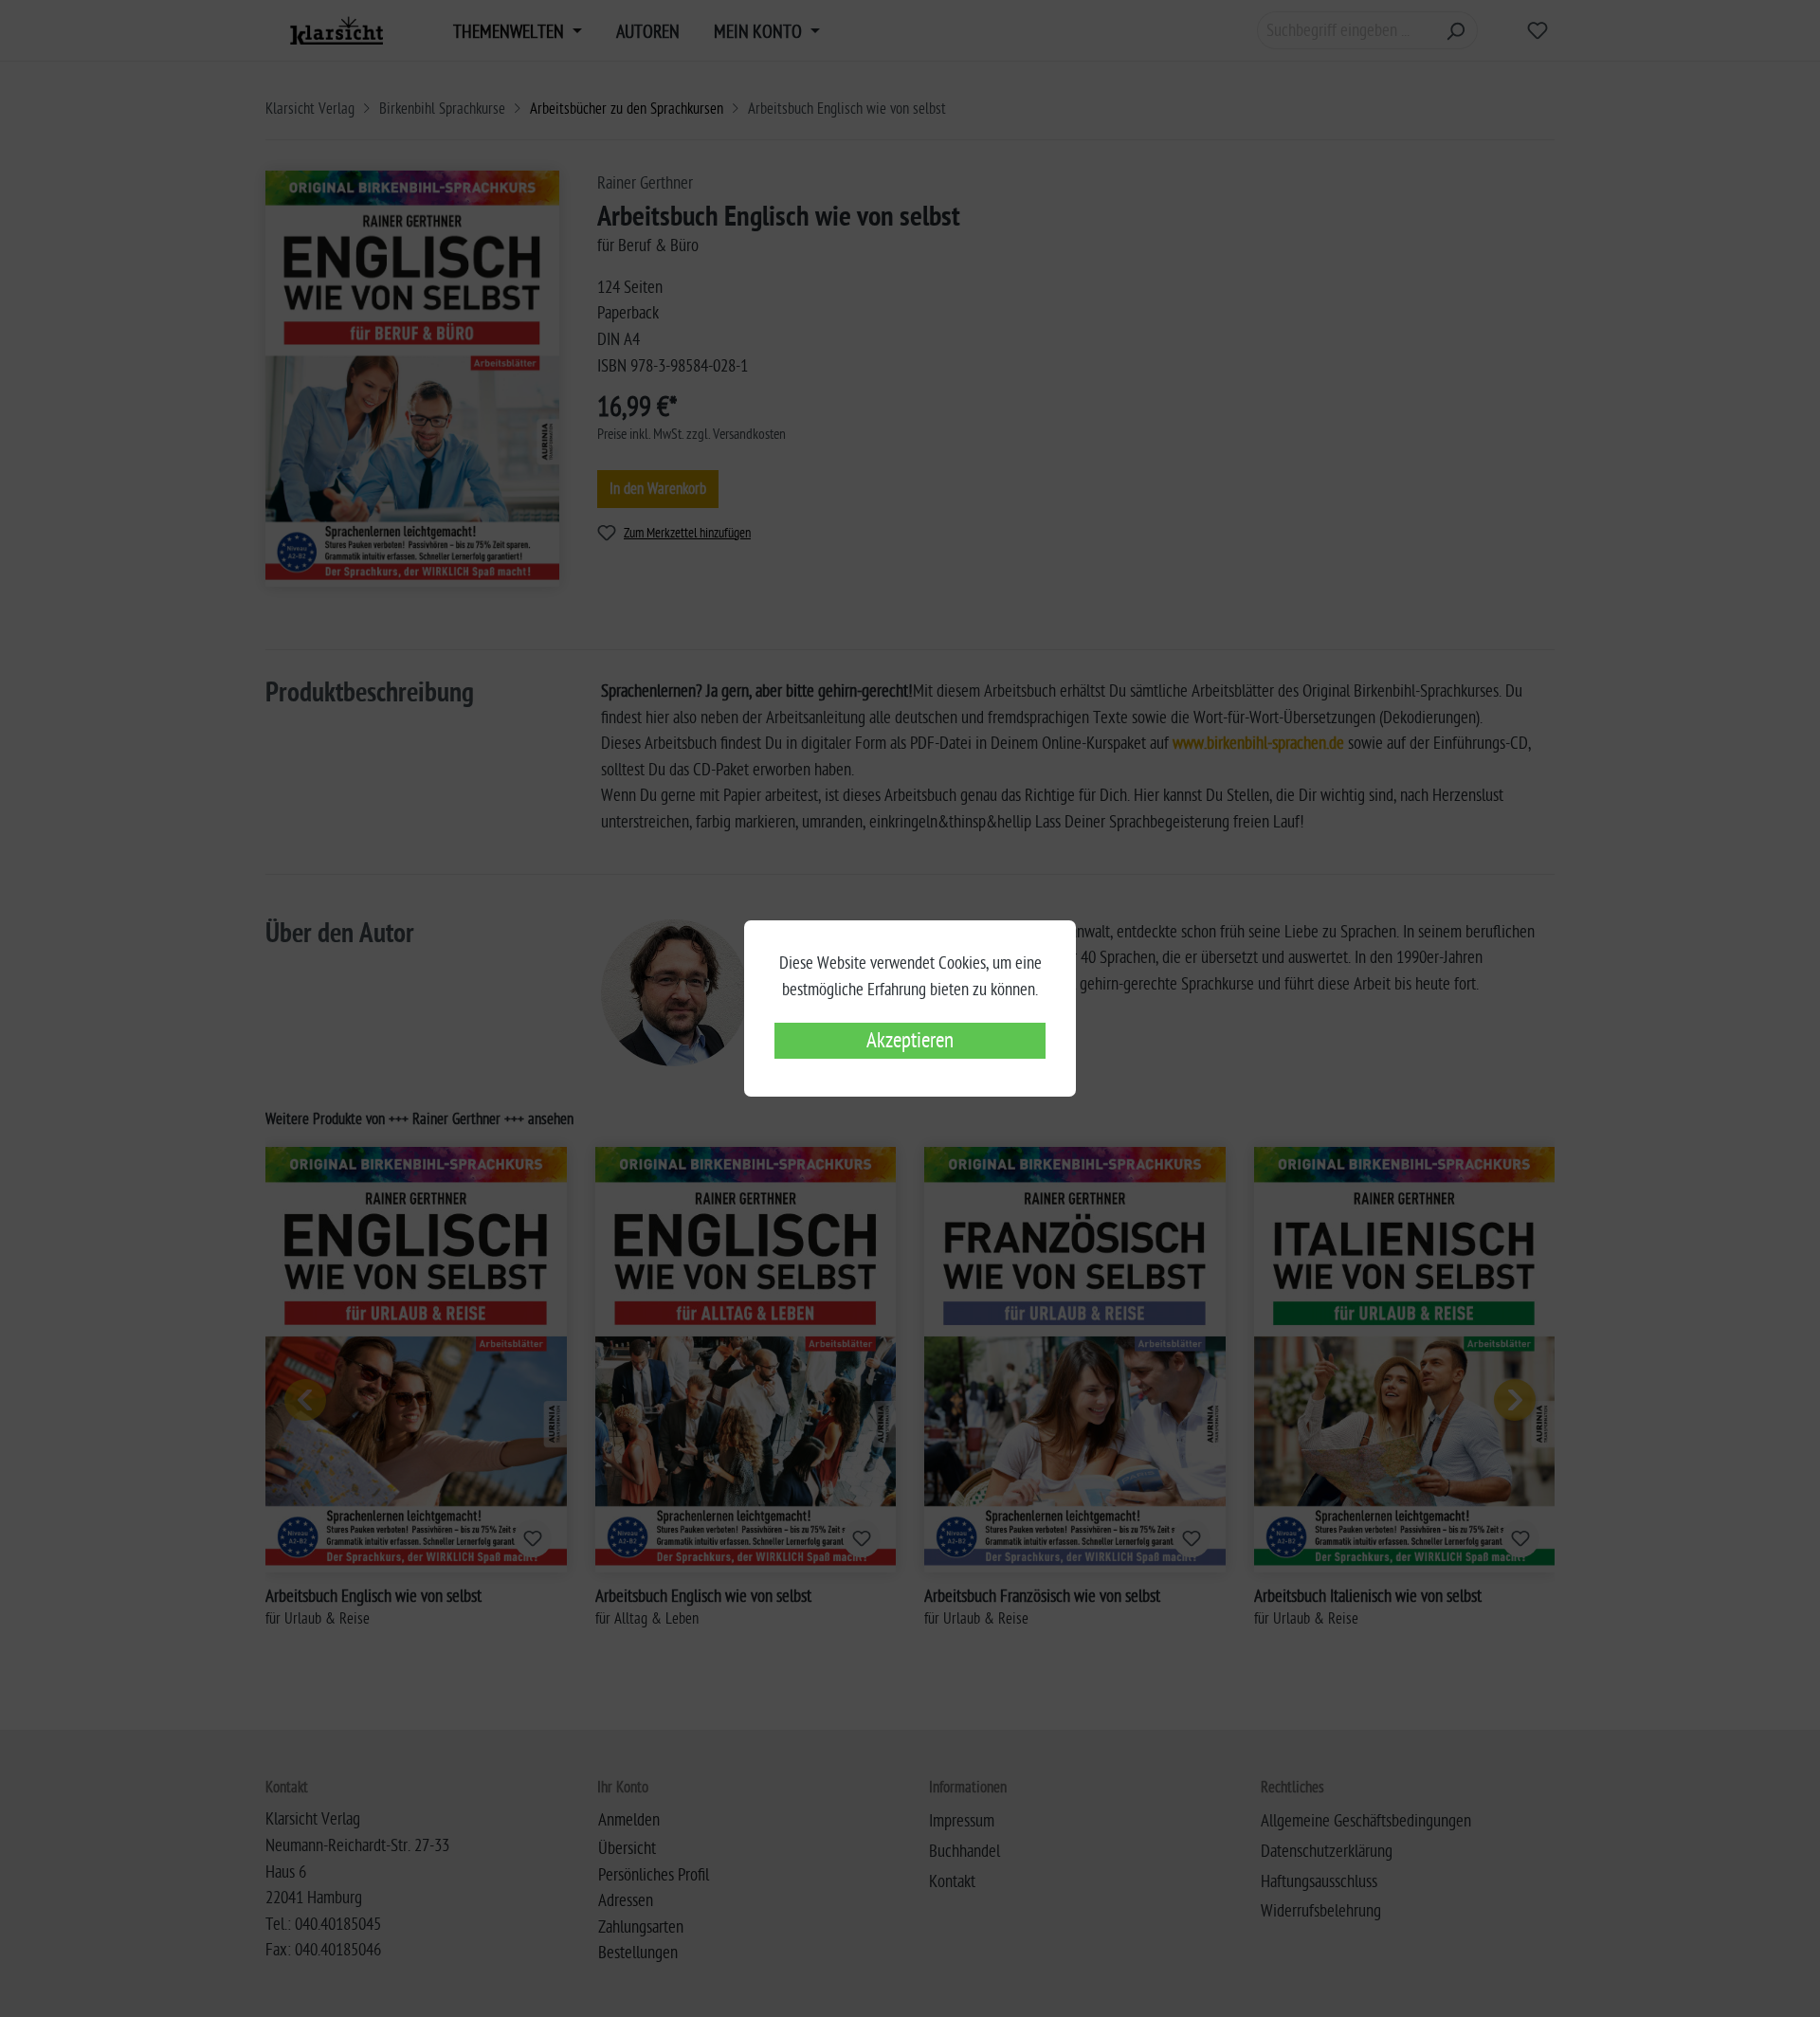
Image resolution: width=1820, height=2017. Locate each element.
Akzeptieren (910, 1041)
